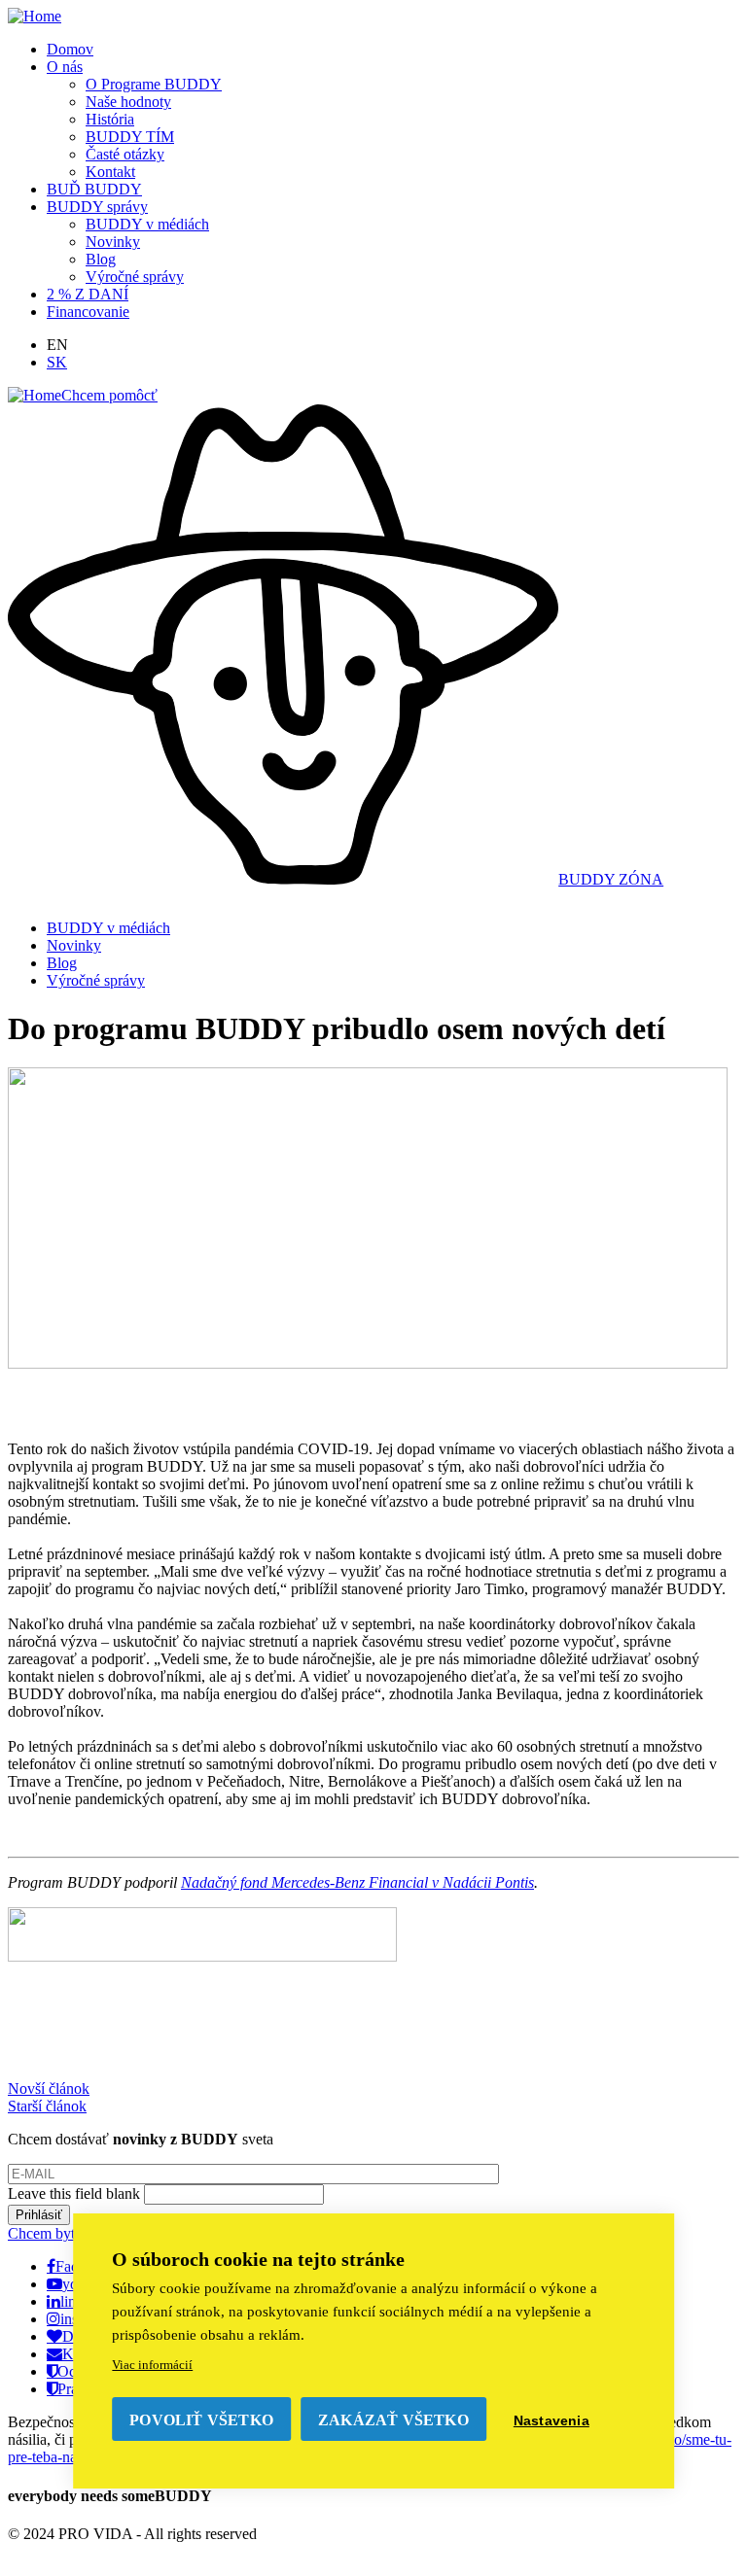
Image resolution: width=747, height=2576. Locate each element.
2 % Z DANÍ (88, 294)
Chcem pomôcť (109, 395)
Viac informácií (152, 2365)
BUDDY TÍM (130, 137)
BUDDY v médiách (147, 224)
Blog (101, 259)
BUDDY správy (97, 207)
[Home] (35, 16)
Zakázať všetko (393, 2420)
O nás (65, 67)
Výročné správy (135, 277)
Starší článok (47, 2106)
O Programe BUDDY (154, 84)
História (110, 119)
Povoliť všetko (201, 2420)
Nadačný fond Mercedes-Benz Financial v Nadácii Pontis (357, 1882)
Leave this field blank (76, 2193)
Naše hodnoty (128, 102)
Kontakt (110, 172)
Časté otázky (125, 154)
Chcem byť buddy (64, 2233)
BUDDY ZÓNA (611, 879)
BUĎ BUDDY (94, 189)
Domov (70, 49)
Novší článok (49, 2089)
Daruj (80, 2336)
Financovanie (88, 312)
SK (57, 362)
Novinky (113, 242)
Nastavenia (551, 2421)
